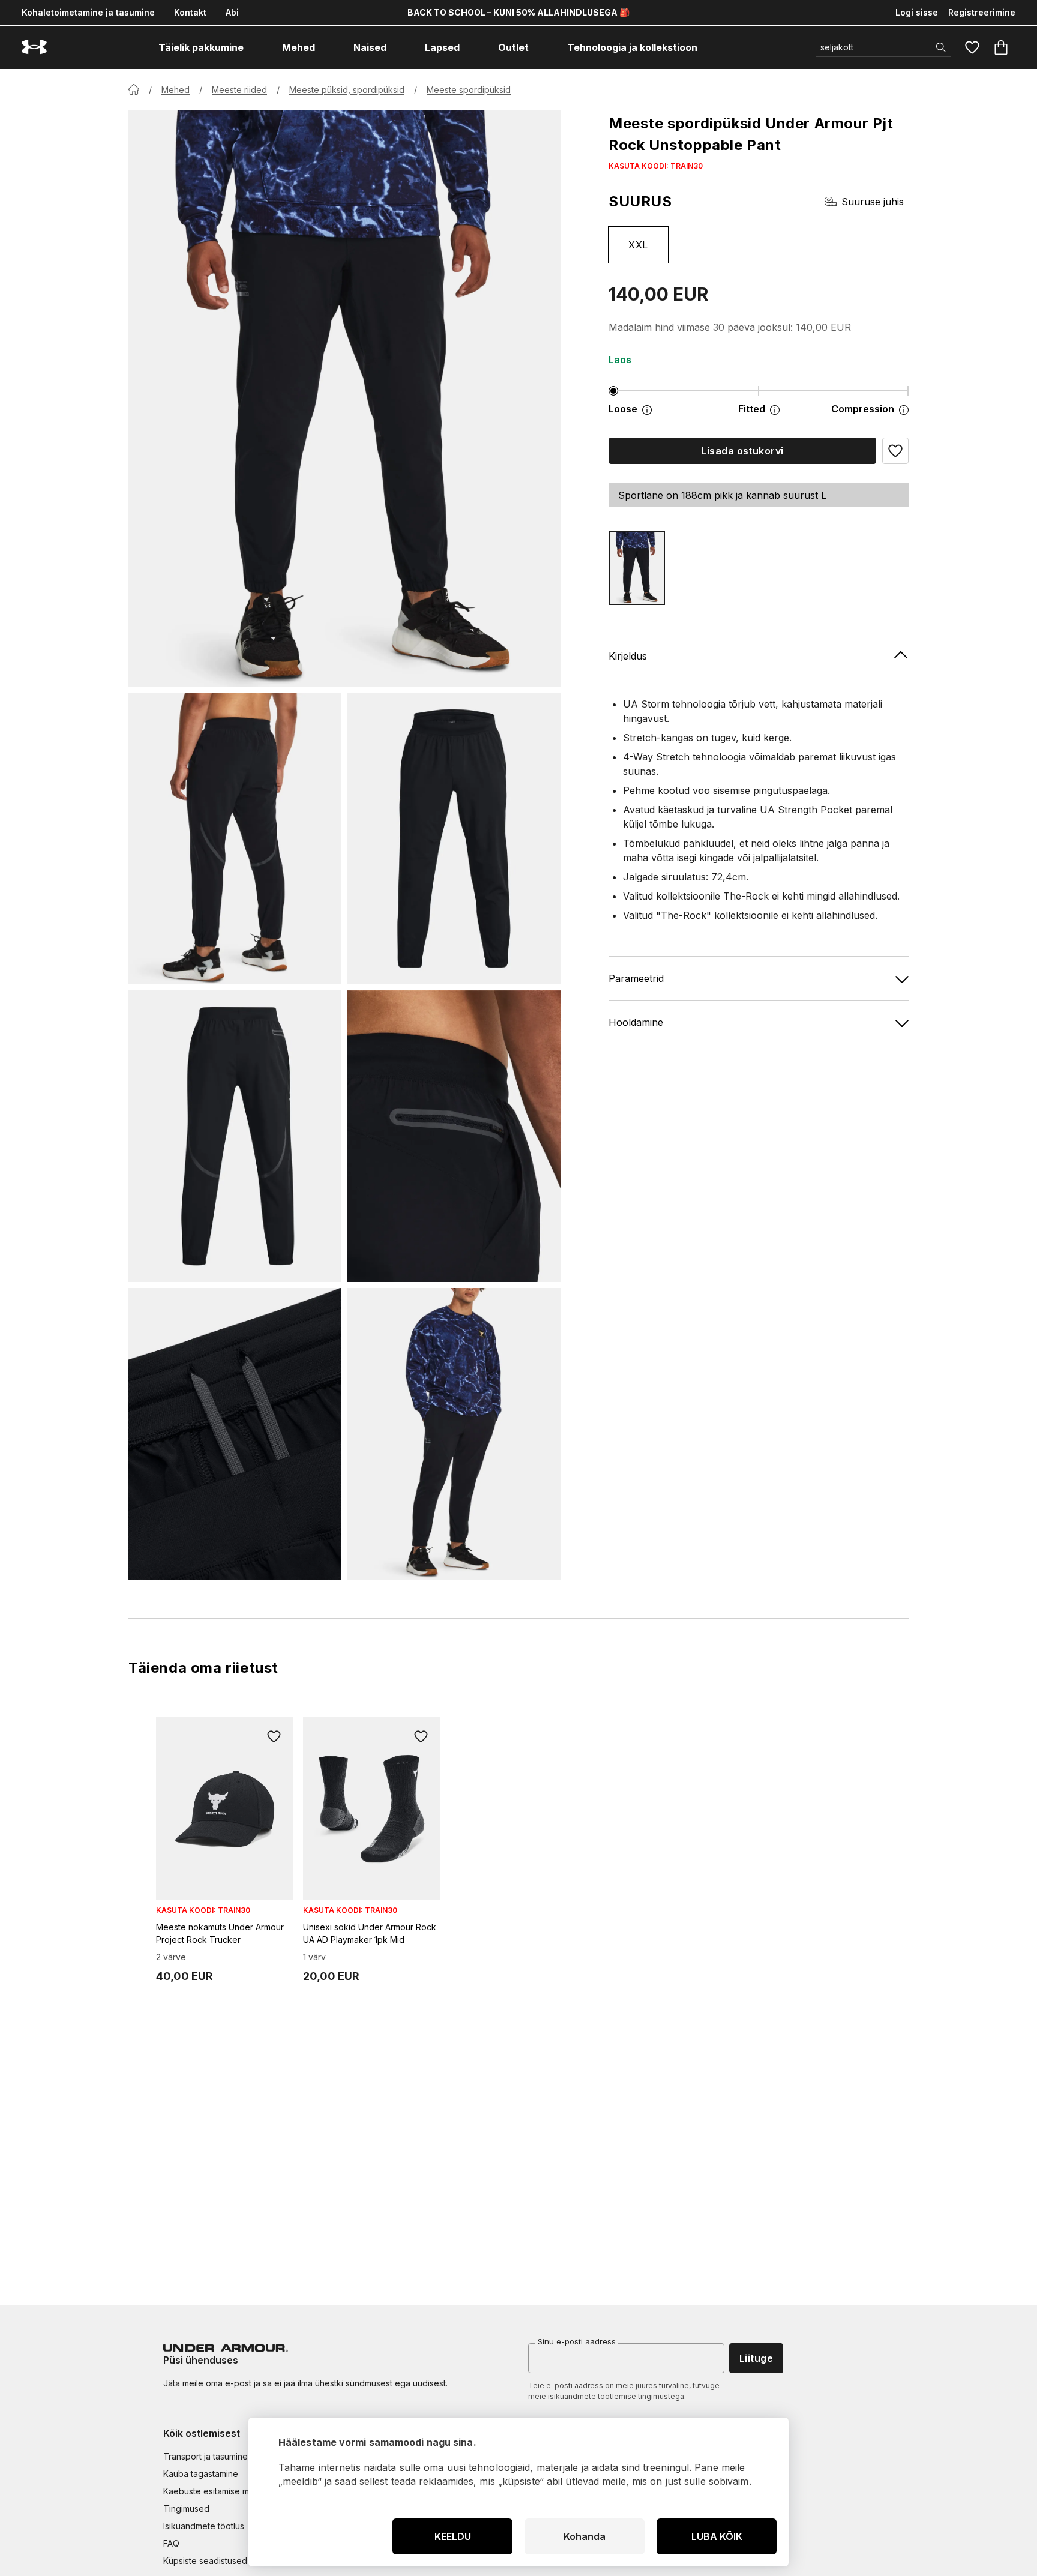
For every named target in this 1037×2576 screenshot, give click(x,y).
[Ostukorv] (1001, 47)
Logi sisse (917, 12)
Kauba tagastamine (201, 2474)
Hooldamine (636, 1022)
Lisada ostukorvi (742, 451)
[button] (895, 451)
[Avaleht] (134, 89)
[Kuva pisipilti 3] (235, 1136)
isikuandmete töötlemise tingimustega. (617, 2396)
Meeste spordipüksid (469, 90)
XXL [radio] (638, 245)
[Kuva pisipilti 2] (454, 838)
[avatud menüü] (254, 47)
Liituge (756, 2358)
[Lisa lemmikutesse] (274, 1736)
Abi (232, 12)
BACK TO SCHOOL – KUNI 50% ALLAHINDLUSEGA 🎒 (518, 12)
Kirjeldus (628, 656)
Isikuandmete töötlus (204, 2526)
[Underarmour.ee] (34, 47)
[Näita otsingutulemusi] (941, 47)
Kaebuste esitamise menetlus (221, 2491)
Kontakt (190, 12)
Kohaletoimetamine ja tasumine (88, 12)
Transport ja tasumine (206, 2456)
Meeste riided (239, 90)
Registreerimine (982, 12)
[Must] (637, 568)
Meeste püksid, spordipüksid (347, 90)
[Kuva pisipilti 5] (235, 1434)
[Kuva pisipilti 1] (235, 838)
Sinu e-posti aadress (577, 2341)
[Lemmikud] (972, 47)
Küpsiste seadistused (205, 2561)
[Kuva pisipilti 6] (454, 1434)
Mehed (176, 90)
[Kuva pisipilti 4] (454, 1136)
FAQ (171, 2543)
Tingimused (186, 2508)
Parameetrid (636, 978)
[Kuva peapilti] (344, 399)
